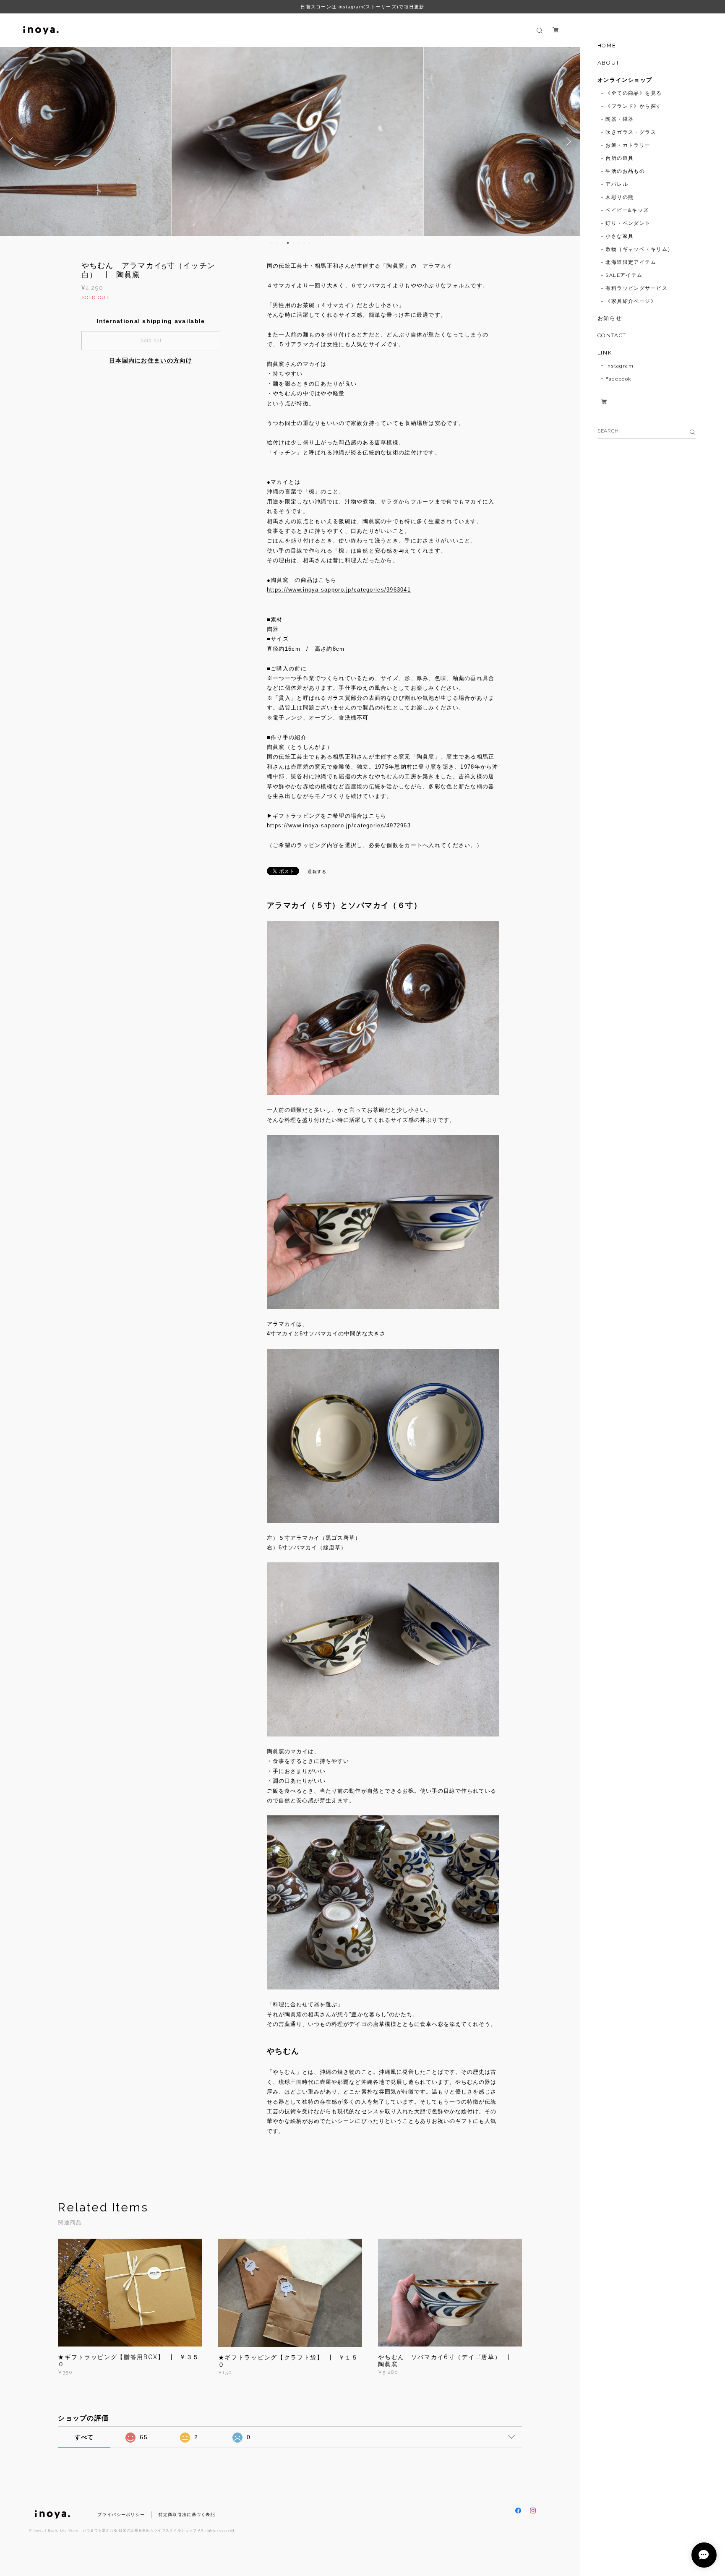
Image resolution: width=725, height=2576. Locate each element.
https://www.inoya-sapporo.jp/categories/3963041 (339, 590)
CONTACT (612, 335)
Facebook (619, 379)
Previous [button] (13, 141)
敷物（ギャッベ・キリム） (639, 249)
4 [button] (288, 243)
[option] (290, 141)
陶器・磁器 (619, 119)
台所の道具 (619, 158)
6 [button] (299, 243)
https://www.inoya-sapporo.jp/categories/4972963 (339, 825)
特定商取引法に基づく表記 (187, 2515)
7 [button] (304, 243)
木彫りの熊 (619, 197)
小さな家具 (619, 236)
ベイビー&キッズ (627, 210)
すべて (84, 2437)
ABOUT (609, 63)
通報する (317, 872)
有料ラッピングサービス (636, 288)
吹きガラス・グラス (631, 132)
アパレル (617, 184)
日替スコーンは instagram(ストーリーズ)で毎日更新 (362, 7)
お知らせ (610, 318)
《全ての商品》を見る (634, 93)
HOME (607, 46)
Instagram (619, 366)
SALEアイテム (624, 275)
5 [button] (293, 243)
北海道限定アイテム (631, 262)
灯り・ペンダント (628, 223)
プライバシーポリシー (121, 2515)
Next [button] (567, 141)
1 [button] (271, 243)
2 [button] (277, 243)
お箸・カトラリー (628, 145)
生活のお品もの (625, 171)
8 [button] (310, 243)
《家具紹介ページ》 (631, 301)
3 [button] (282, 243)
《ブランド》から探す (634, 106)
